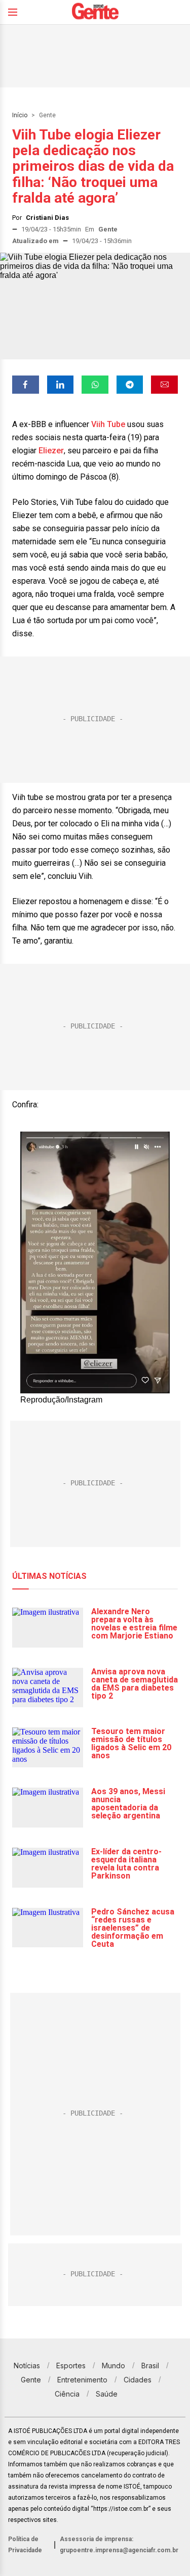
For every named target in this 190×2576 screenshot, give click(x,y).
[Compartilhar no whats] (95, 385)
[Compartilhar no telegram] (130, 385)
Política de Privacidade (25, 2545)
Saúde (107, 2394)
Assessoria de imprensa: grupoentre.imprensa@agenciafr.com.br (119, 2545)
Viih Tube (108, 424)
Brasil (150, 2366)
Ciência (67, 2394)
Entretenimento (82, 2380)
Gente (47, 115)
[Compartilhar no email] (164, 385)
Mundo (113, 2366)
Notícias (27, 2366)
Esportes (71, 2366)
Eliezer (51, 451)
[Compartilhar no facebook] (26, 385)
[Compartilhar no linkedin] (61, 385)
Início (20, 115)
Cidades (138, 2380)
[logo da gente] (95, 12)
